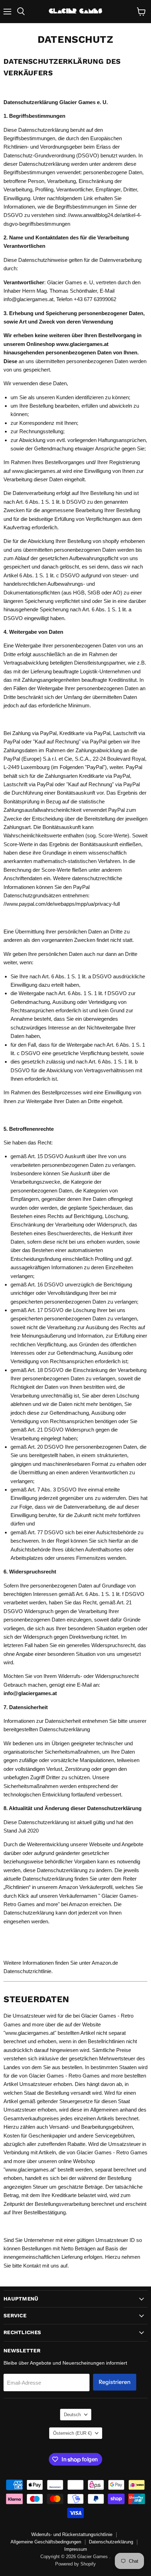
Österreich (72, 2433)
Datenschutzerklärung (111, 2542)
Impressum (76, 2549)
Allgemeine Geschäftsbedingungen (46, 2542)
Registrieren (115, 2382)
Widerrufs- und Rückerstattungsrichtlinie (72, 2534)
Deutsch (72, 2415)
